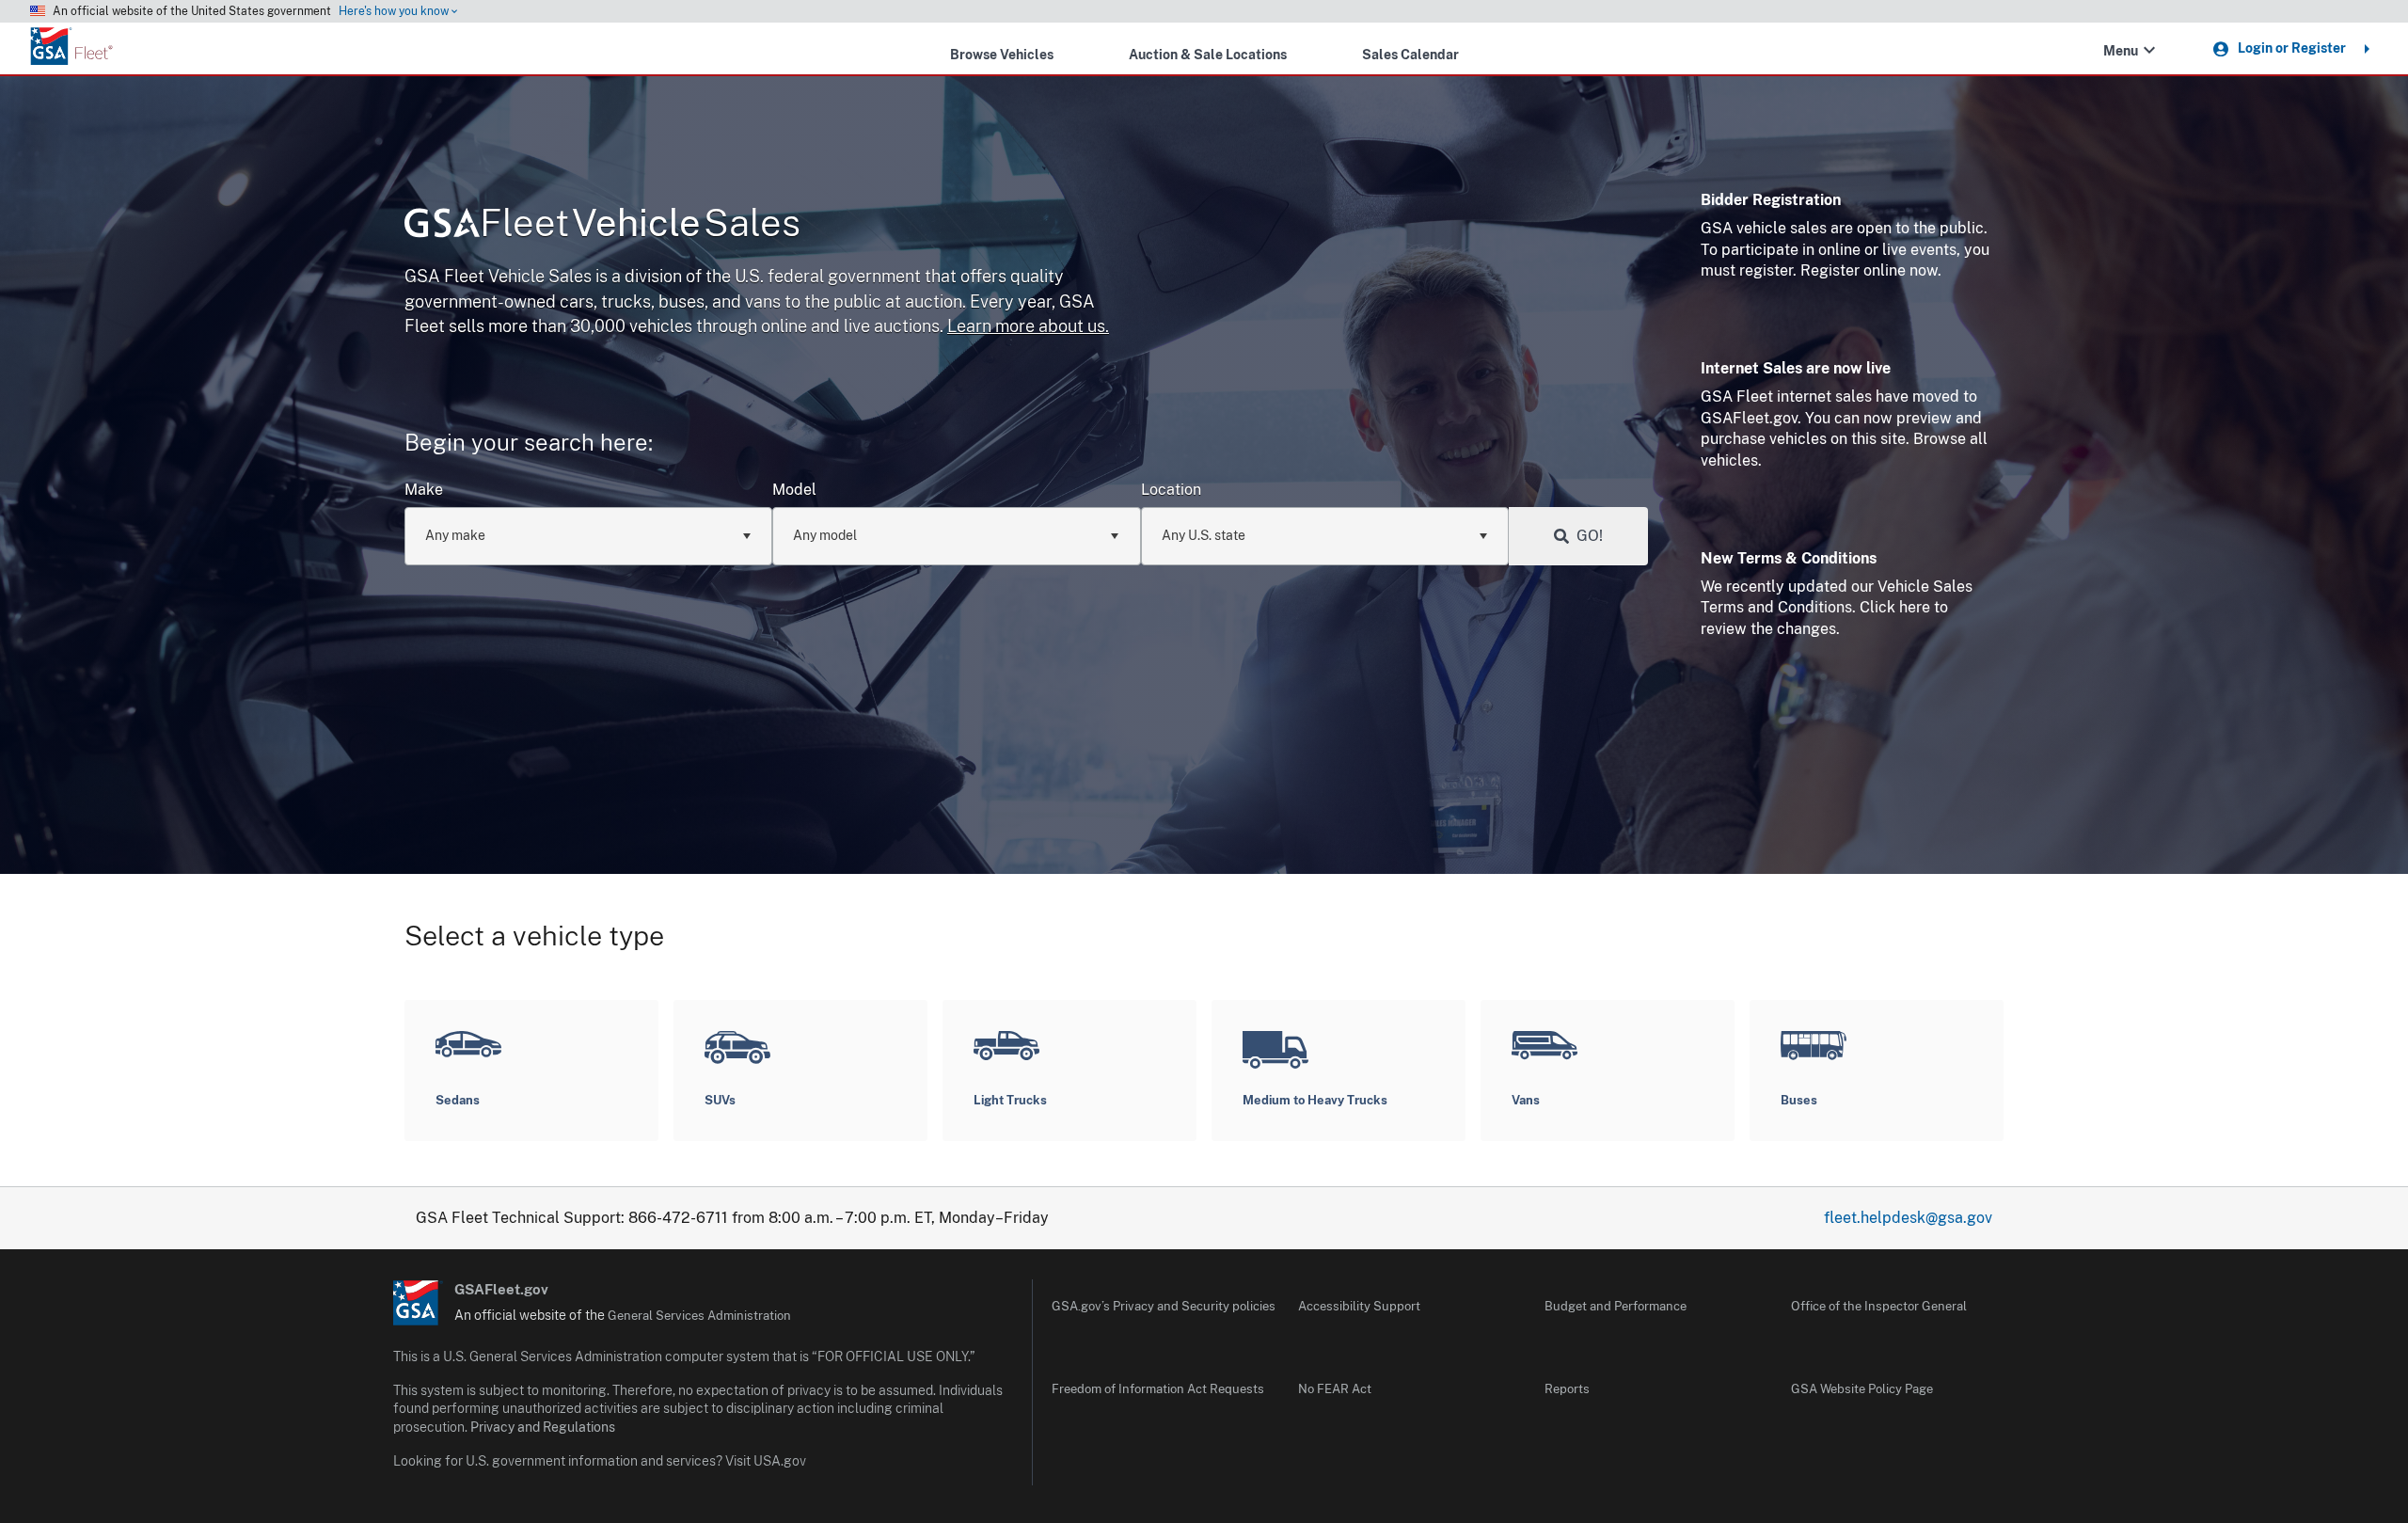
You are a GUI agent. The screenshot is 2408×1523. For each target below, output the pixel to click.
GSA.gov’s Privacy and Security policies (1164, 1306)
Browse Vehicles (1002, 54)
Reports (1567, 1389)
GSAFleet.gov (501, 1289)
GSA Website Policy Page (1862, 1389)
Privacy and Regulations (543, 1427)
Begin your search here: (529, 442)
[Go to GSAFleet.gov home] (418, 1303)
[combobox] (588, 536)
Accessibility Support (1359, 1306)
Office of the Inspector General (1879, 1306)
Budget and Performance (1616, 1306)
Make (424, 490)
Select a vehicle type (534, 936)
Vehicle (640, 222)
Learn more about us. (1028, 326)
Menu (2121, 50)
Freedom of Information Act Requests (1158, 1389)
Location (1171, 490)
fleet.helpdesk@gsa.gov (1908, 1218)
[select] (747, 536)
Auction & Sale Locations (1208, 54)
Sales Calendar (1410, 54)
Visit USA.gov (766, 1461)
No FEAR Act (1335, 1389)
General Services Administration (699, 1316)
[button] (2149, 50)
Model (794, 490)
